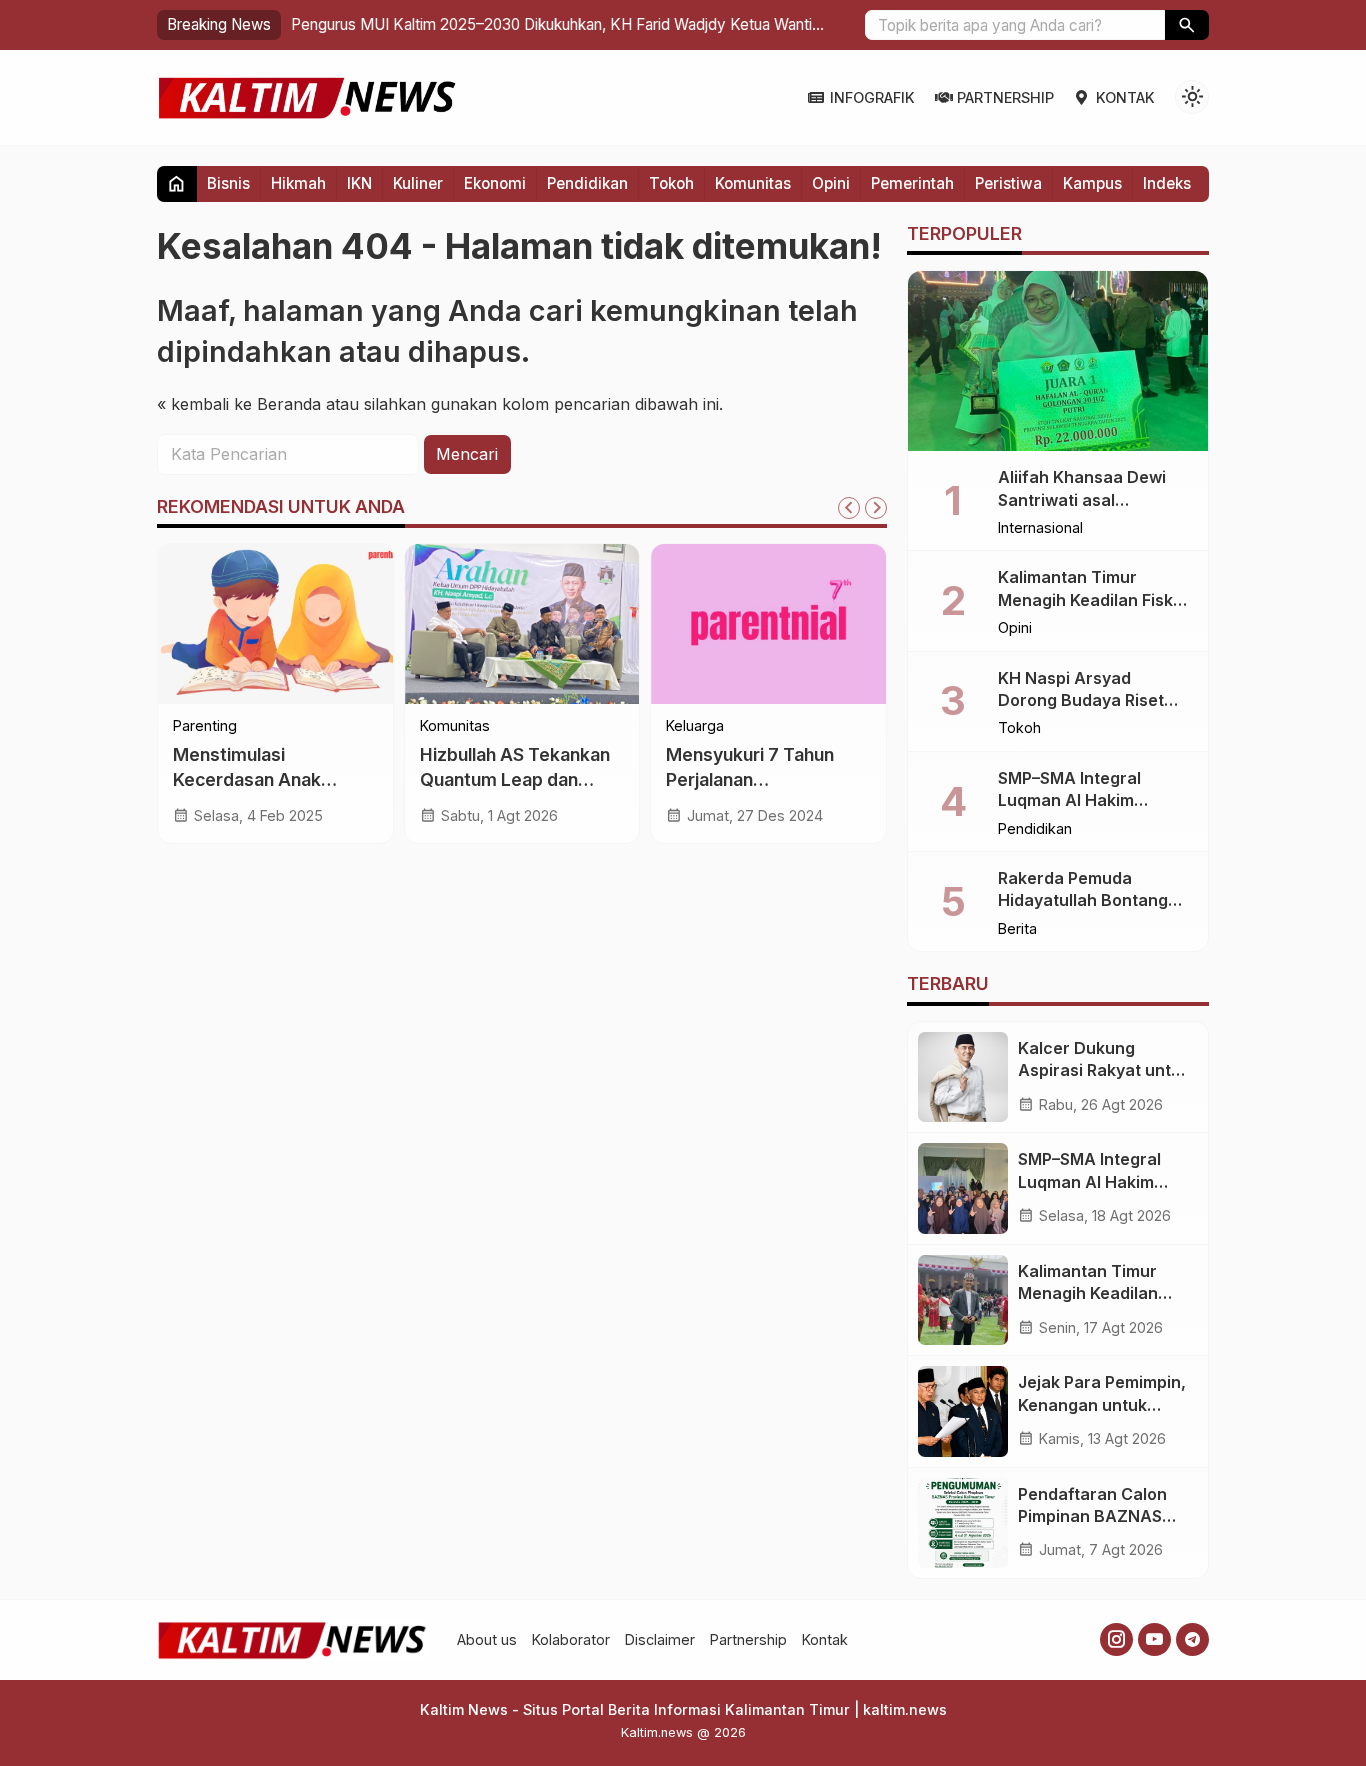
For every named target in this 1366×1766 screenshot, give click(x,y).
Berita (1017, 929)
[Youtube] (1154, 1639)
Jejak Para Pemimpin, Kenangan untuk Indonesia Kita (1102, 1404)
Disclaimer (660, 1639)
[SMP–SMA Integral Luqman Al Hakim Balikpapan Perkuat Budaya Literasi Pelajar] (963, 1188)
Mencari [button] (467, 454)
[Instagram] (1116, 1639)
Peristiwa (1008, 183)
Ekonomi (495, 183)
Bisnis (228, 183)
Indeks (1167, 183)
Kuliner (418, 183)
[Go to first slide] (876, 508)
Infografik (872, 97)
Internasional (1040, 528)
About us (487, 1639)
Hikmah (298, 183)
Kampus (1092, 183)
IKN (359, 183)
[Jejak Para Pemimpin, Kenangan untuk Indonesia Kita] (963, 1411)
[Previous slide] (849, 508)
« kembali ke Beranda (239, 403)
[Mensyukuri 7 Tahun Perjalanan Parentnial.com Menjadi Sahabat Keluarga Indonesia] (768, 624)
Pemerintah (912, 183)
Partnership (1005, 97)
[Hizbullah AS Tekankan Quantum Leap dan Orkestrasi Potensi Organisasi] (522, 624)
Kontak (1125, 97)
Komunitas (753, 183)
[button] (1187, 25)
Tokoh (671, 183)
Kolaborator (571, 1639)
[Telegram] (1192, 1639)
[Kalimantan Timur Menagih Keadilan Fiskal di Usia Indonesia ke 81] (963, 1300)
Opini (831, 183)
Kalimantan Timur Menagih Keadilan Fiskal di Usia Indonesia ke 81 (1092, 599)
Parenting (205, 726)
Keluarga (695, 726)
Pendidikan (587, 183)
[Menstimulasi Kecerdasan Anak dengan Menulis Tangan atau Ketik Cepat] (275, 624)
